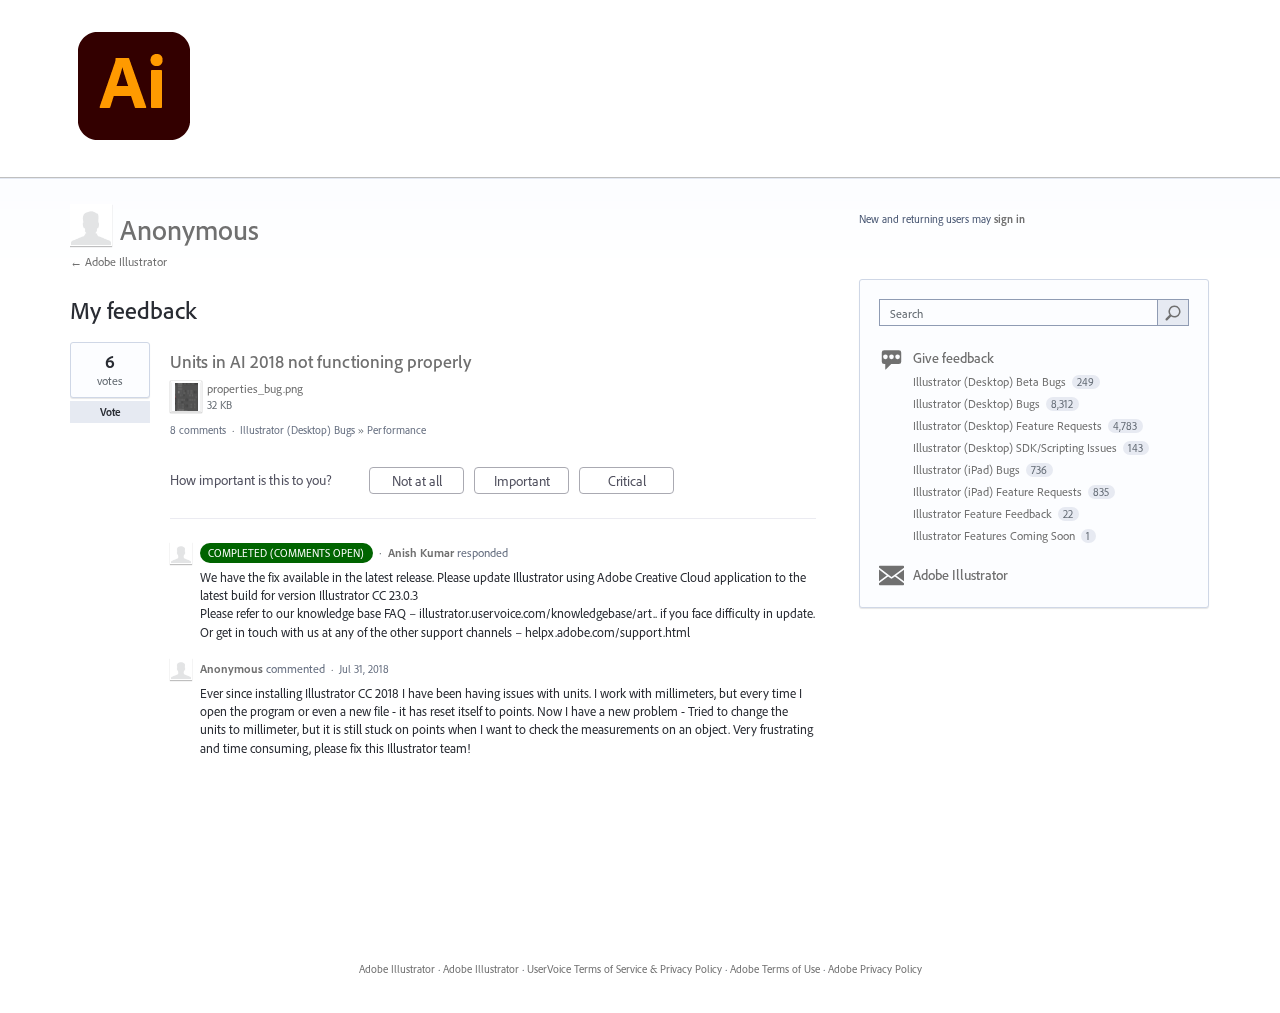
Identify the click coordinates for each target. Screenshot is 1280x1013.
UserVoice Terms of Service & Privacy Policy (624, 969)
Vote (110, 412)
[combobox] (1023, 312)
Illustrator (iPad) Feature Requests (999, 491)
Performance (396, 430)
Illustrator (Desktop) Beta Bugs (991, 381)
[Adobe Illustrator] (134, 89)
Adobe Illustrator (960, 575)
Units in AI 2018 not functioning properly (320, 361)
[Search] (1173, 312)
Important (531, 483)
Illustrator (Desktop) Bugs (297, 430)
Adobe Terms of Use (775, 969)
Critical (641, 483)
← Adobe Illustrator (118, 261)
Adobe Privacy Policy (875, 969)
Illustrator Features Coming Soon (995, 535)
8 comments (198, 430)
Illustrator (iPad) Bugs (968, 469)
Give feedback (953, 358)
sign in (1009, 219)
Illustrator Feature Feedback (984, 513)
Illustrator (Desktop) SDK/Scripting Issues (1016, 447)
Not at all (428, 483)
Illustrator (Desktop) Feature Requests (1009, 425)
